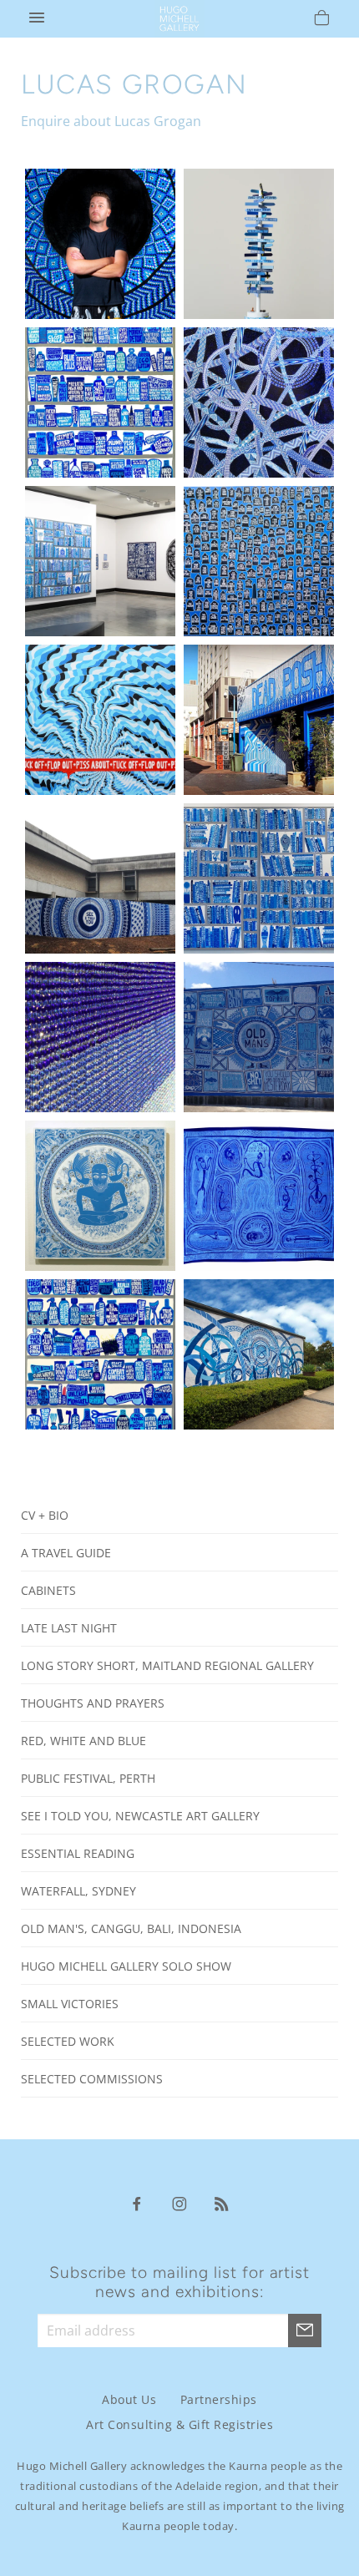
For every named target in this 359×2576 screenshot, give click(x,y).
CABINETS (48, 1590)
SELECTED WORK (68, 2041)
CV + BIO (45, 1515)
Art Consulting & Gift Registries (179, 2424)
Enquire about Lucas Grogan (111, 121)
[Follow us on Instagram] (179, 2203)
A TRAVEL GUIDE (66, 1553)
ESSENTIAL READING (78, 1853)
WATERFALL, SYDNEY (78, 1891)
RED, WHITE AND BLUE (83, 1741)
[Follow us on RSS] (222, 2203)
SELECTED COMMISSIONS (92, 2079)
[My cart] (322, 20)
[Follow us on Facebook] (137, 2203)
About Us (129, 2399)
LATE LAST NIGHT (69, 1628)
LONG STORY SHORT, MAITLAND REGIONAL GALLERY (167, 1665)
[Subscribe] (305, 2331)
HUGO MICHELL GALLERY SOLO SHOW (126, 1966)
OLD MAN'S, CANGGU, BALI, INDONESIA (131, 1928)
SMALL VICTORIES (70, 2004)
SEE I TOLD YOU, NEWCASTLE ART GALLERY (140, 1816)
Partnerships (219, 2399)
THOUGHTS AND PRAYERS (93, 1703)
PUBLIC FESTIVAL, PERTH (88, 1778)
